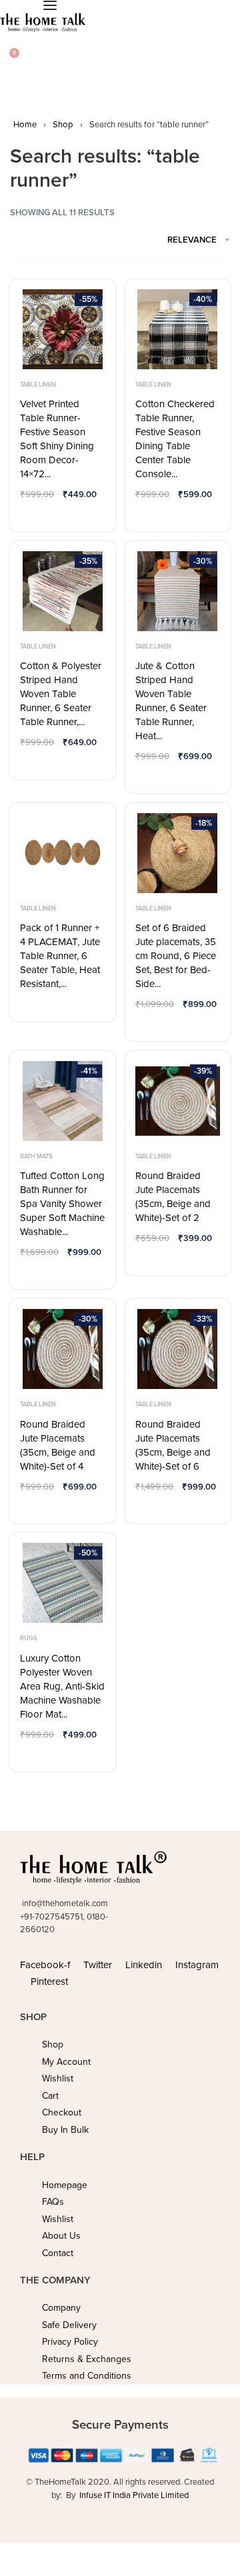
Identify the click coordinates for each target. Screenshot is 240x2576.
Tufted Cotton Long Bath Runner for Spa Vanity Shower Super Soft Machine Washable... (62, 1204)
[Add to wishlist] (34, 515)
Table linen (38, 385)
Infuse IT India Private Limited (134, 2495)
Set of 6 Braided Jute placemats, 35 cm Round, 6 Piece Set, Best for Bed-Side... (176, 956)
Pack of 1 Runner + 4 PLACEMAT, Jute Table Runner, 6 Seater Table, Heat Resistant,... (60, 956)
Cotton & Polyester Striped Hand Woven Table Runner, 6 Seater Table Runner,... (61, 694)
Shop (63, 125)
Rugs (29, 1638)
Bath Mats (36, 1156)
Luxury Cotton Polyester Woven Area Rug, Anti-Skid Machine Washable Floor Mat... (62, 1686)
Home (25, 125)
